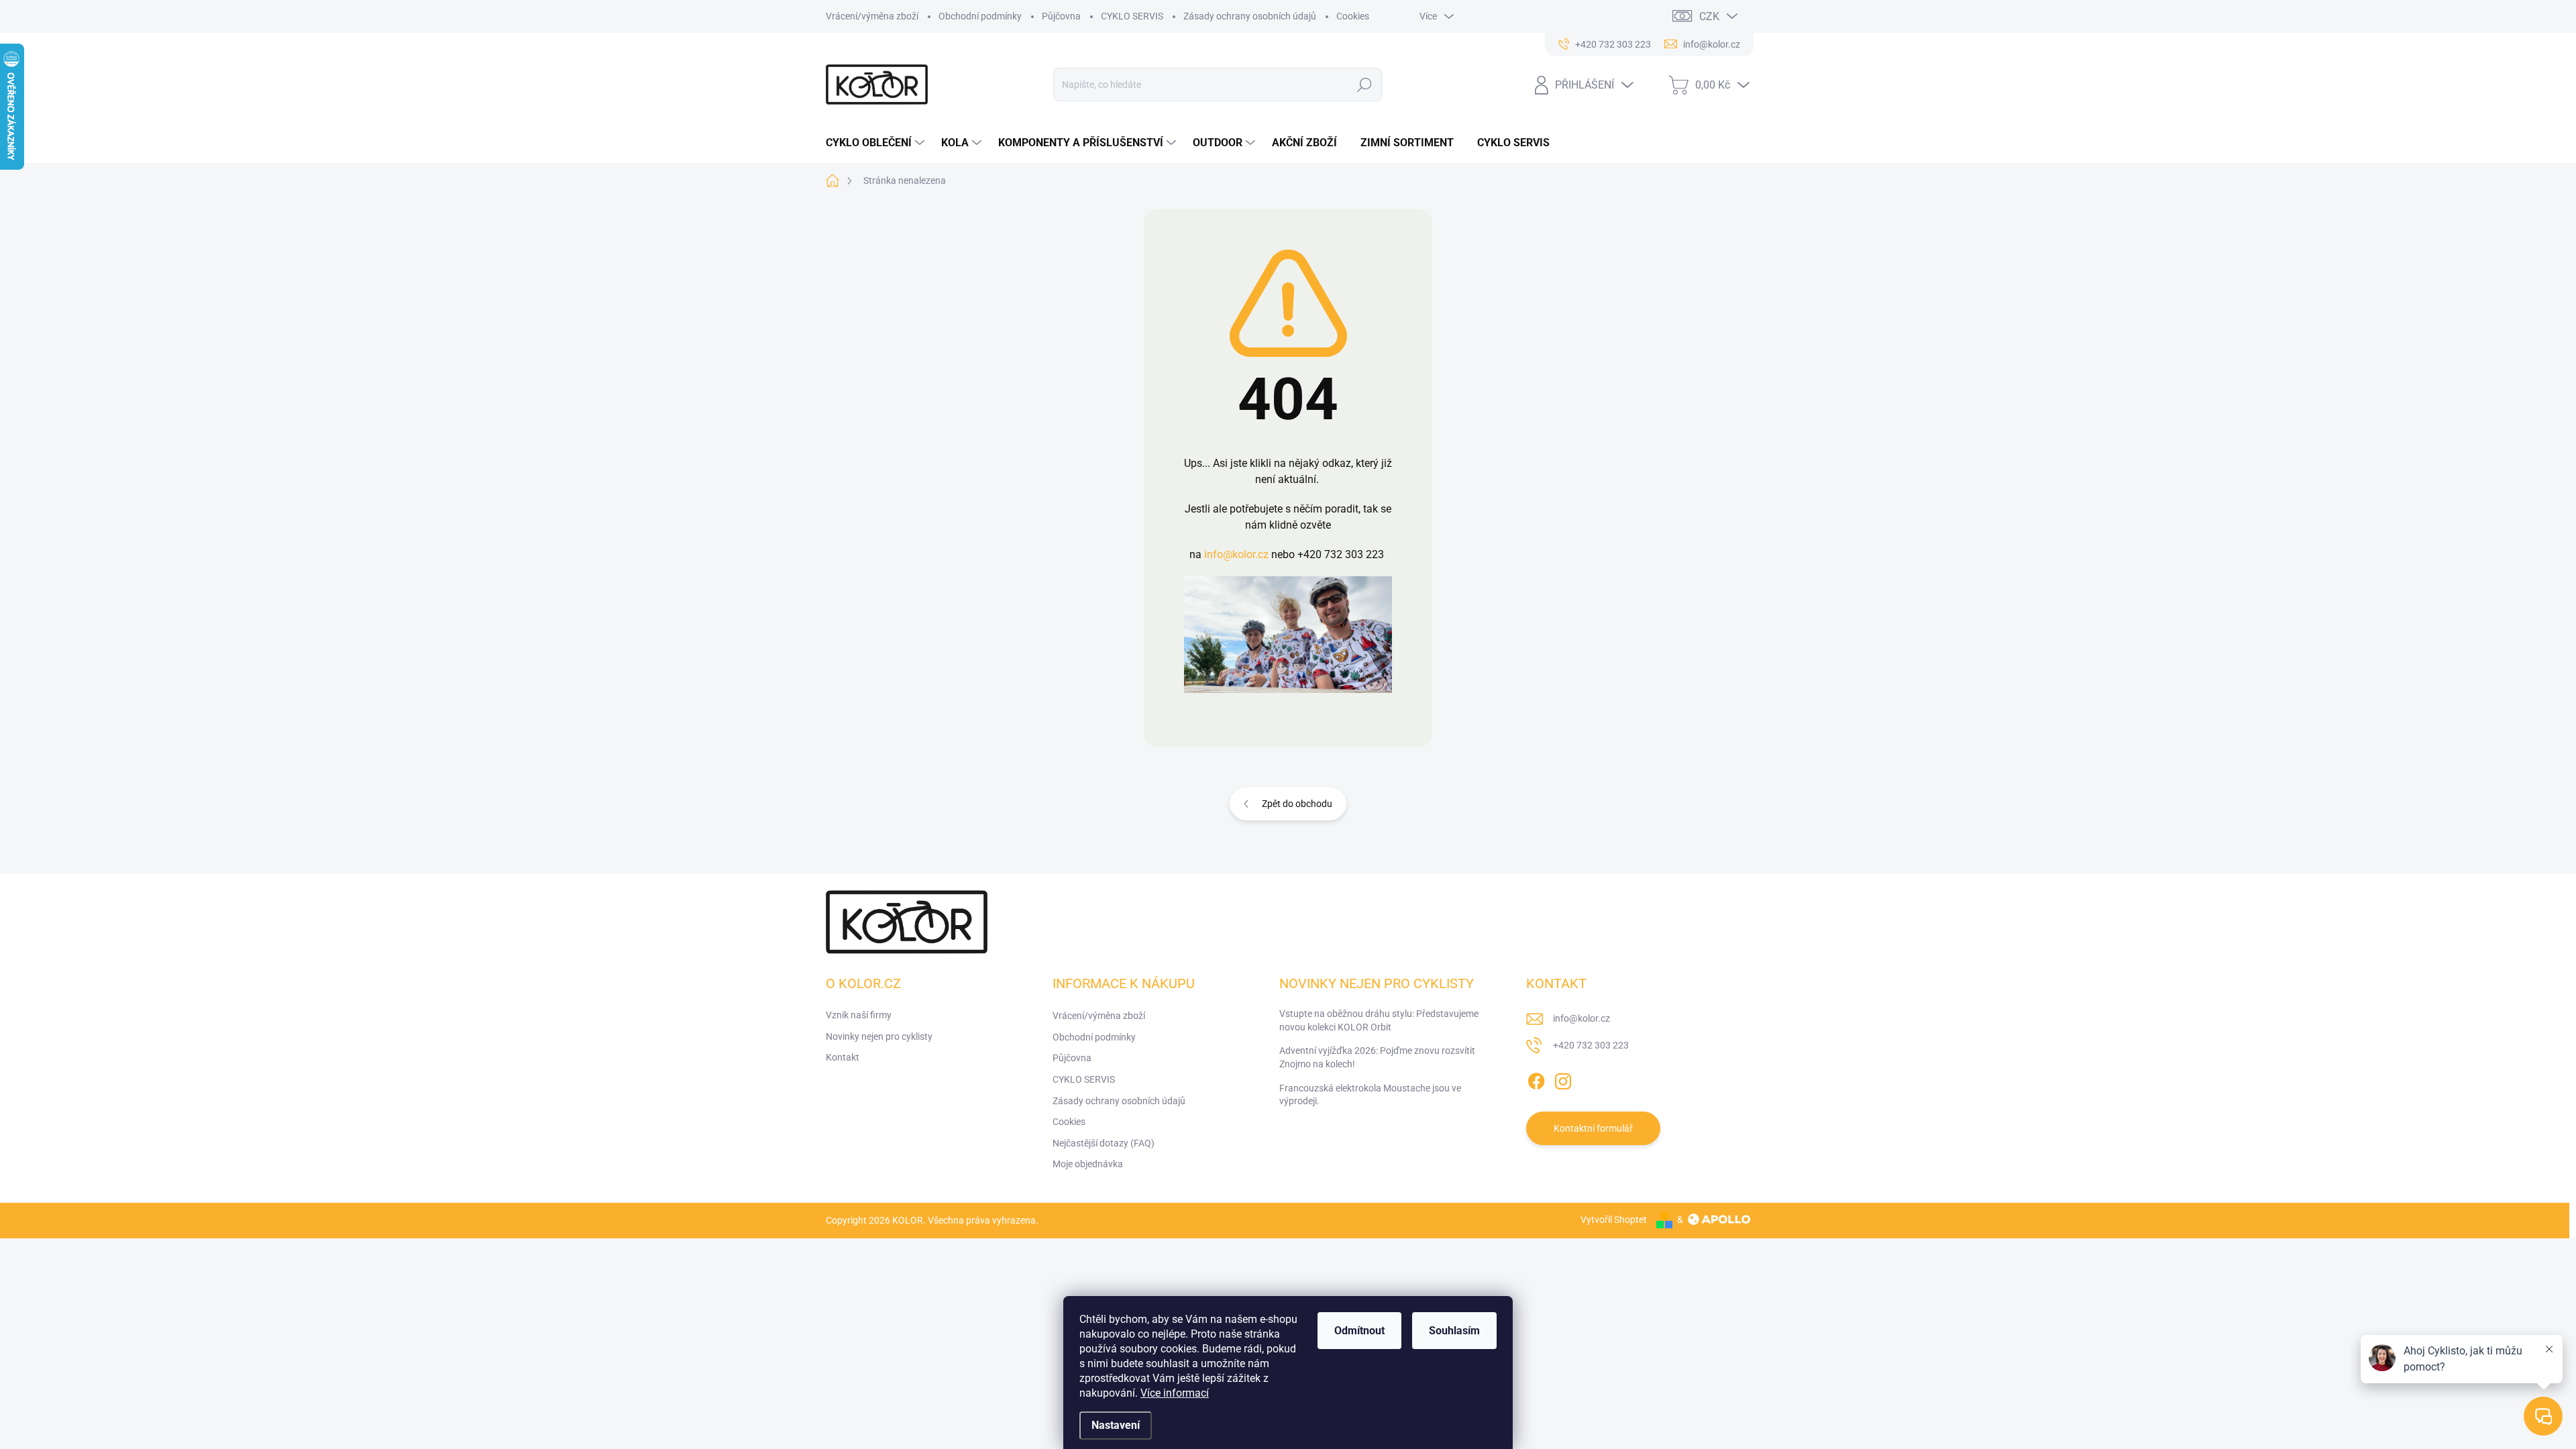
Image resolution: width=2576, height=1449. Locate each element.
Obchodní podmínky (980, 16)
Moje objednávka (1088, 1164)
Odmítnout (1359, 1331)
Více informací (1175, 1393)
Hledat (1365, 85)
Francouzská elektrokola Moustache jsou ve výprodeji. (1370, 1095)
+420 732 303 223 (1591, 1045)
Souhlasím (1454, 1331)
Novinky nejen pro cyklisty (879, 1036)
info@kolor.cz (1236, 554)
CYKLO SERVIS (1132, 16)
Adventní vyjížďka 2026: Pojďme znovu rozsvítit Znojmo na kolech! (1377, 1057)
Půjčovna (1061, 16)
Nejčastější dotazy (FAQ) (1104, 1143)
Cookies (1353, 16)
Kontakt (843, 1057)
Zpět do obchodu (1297, 804)
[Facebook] (1536, 1079)
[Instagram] (1563, 1079)
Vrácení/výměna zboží (872, 16)
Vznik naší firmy (859, 1015)
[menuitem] (877, 143)
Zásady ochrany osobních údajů (1250, 16)
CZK (1709, 16)
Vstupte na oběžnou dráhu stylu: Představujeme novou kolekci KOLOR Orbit (1379, 1020)
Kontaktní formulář (1593, 1128)
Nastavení (1116, 1425)
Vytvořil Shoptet (1614, 1220)
